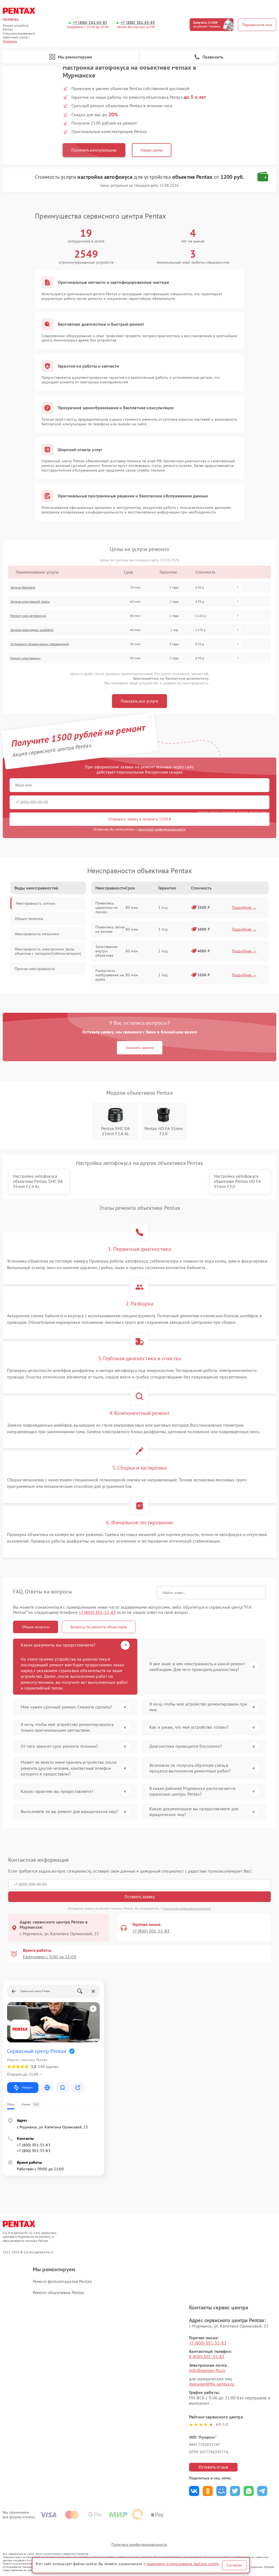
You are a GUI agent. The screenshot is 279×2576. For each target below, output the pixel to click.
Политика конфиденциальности (139, 2544)
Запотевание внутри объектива (107, 951)
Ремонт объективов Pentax (59, 2292)
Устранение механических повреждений (40, 644)
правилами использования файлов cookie (183, 2564)
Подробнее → (244, 907)
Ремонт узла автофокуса (28, 616)
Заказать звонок (140, 1048)
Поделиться (194, 2491)
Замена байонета (23, 587)
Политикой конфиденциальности (186, 1908)
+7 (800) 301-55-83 (90, 23)
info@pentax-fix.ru (207, 2370)
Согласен (234, 2565)
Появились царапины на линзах (107, 907)
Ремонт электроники (25, 658)
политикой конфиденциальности (162, 829)
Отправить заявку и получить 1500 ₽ (140, 819)
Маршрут (27, 2087)
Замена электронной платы (30, 601)
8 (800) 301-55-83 (207, 2356)
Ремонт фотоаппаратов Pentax (62, 2281)
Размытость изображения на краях (110, 975)
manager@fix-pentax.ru (212, 2384)
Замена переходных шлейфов (32, 630)
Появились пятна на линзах (110, 929)
